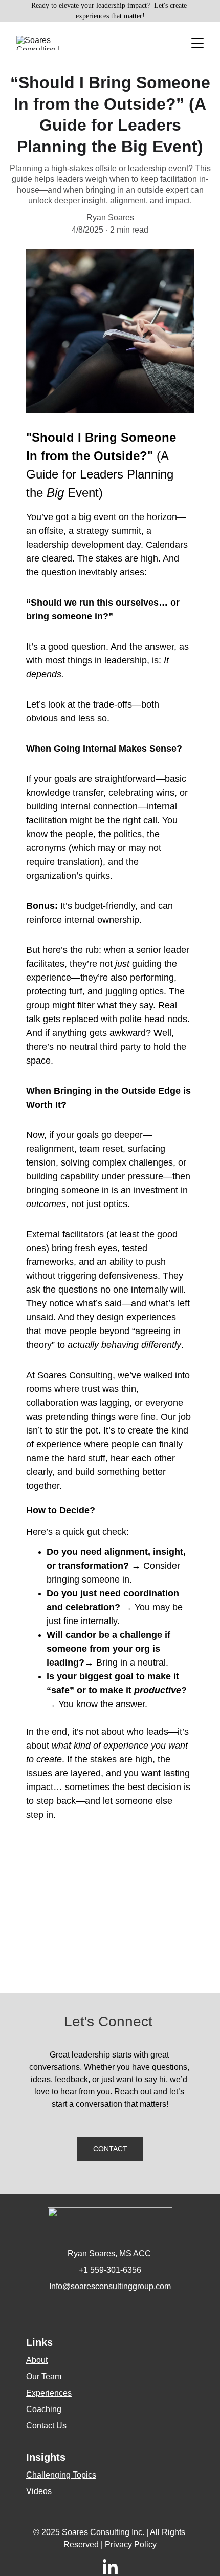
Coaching (44, 2409)
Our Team (44, 2376)
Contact (110, 2149)
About (37, 2360)
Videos (40, 2491)
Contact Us (46, 2426)
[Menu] (197, 43)
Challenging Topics (61, 2475)
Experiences (49, 2393)
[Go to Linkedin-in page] (110, 2568)
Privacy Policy (131, 2544)
